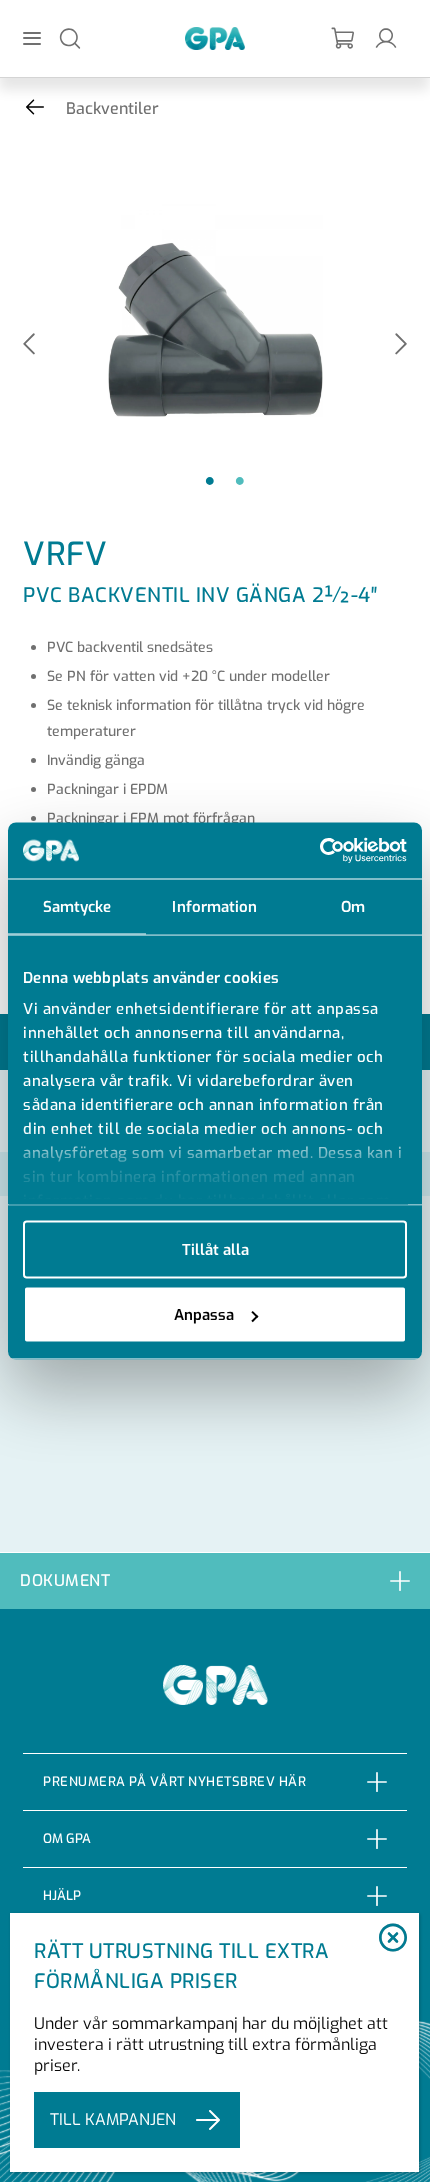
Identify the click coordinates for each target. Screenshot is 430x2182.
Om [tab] (353, 906)
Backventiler (112, 108)
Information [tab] (214, 906)
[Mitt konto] (386, 37)
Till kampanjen (113, 2119)
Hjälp (62, 1895)
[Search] (70, 37)
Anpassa (204, 1315)
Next (401, 345)
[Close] (393, 1939)
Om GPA (67, 1838)
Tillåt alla (215, 1249)
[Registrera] (344, 38)
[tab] (215, 1580)
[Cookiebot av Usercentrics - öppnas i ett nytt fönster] (319, 851)
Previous (29, 345)
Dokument (65, 1580)
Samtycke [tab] (77, 906)
